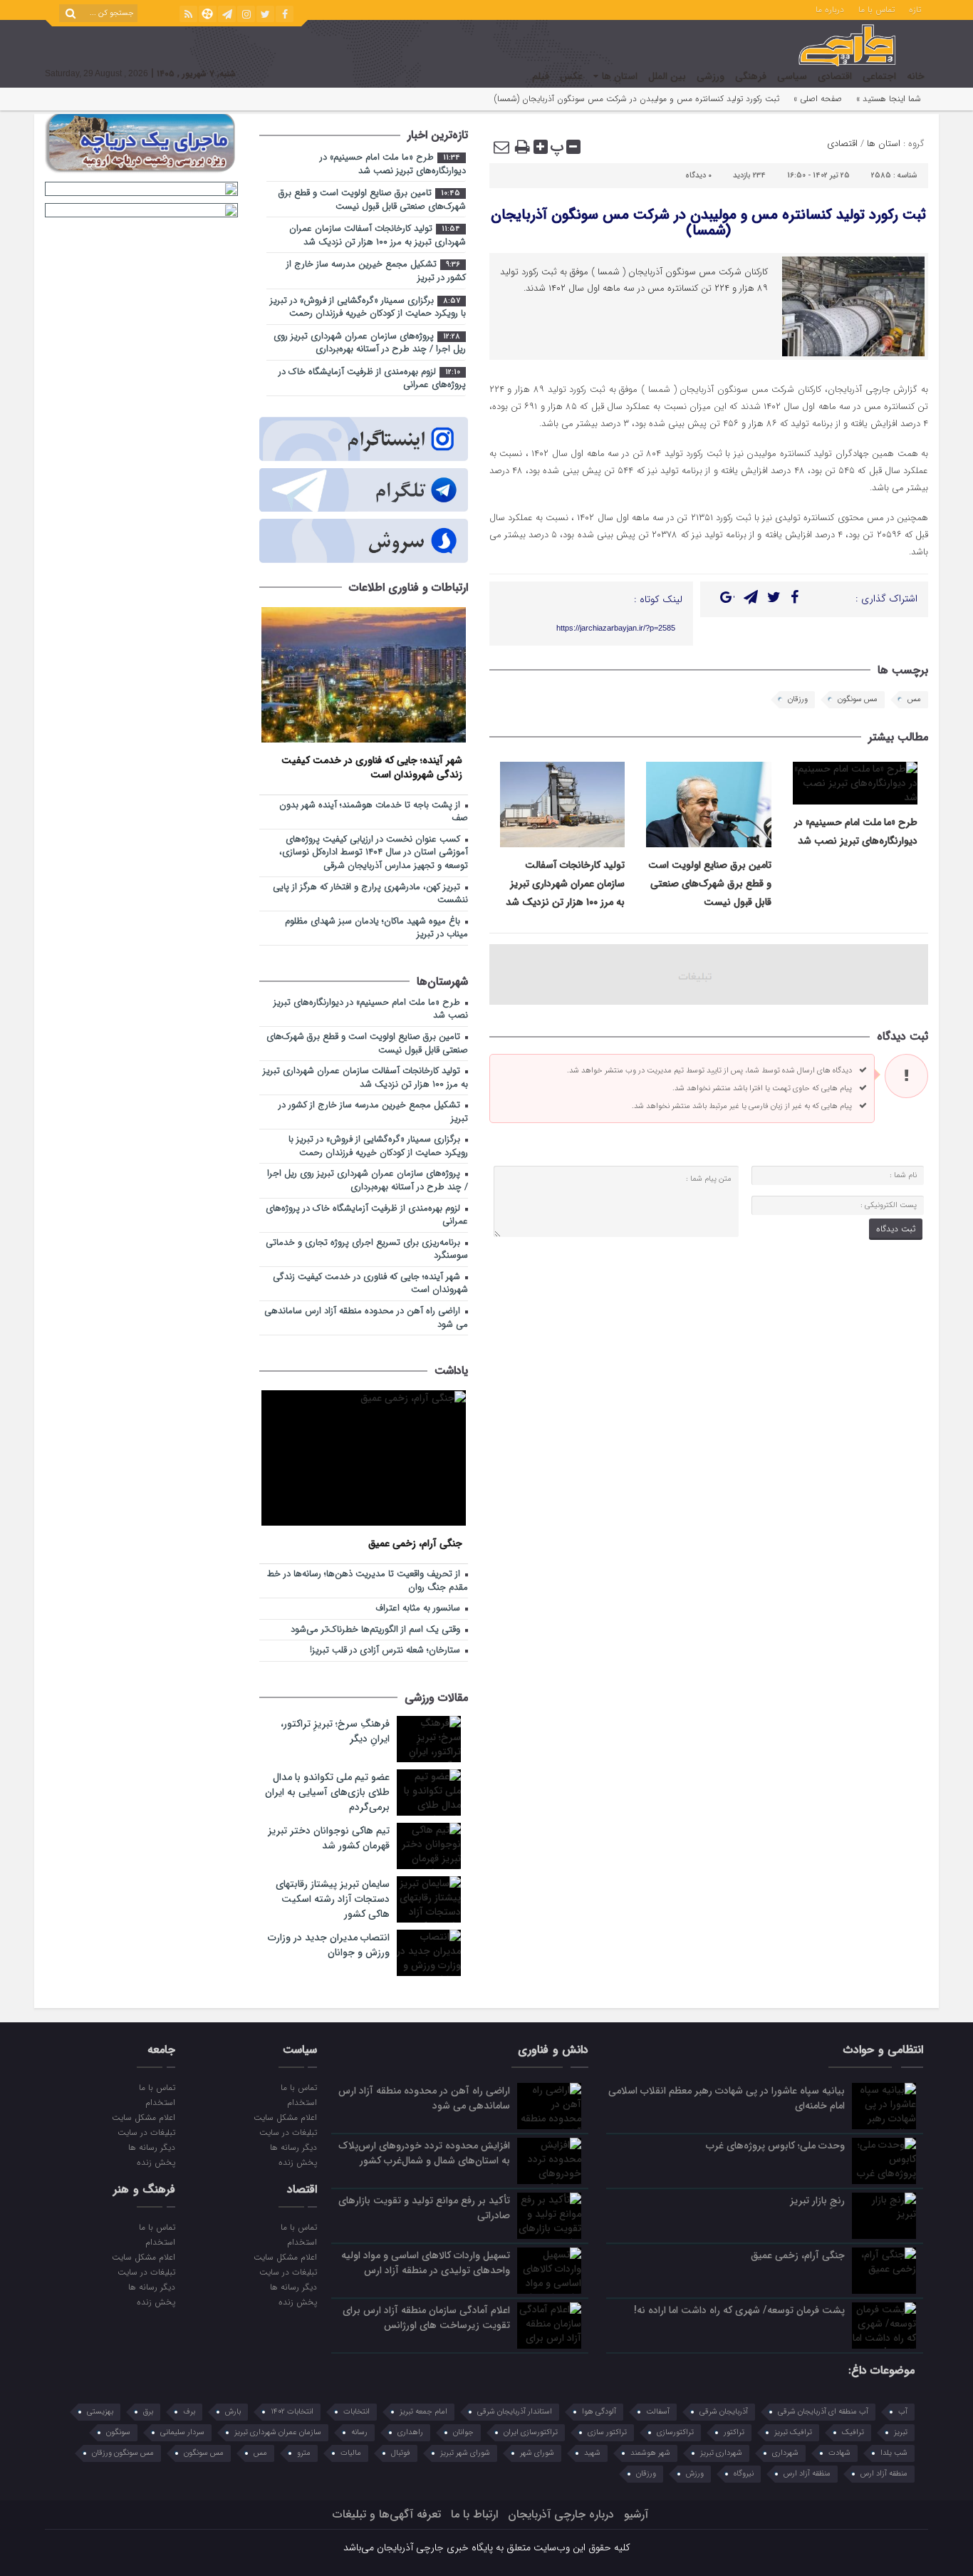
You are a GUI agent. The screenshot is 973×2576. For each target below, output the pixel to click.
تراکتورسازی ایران (531, 2432)
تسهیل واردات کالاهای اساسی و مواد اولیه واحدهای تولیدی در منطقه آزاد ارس (426, 2263)
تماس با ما (876, 9)
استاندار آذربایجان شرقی (515, 2412)
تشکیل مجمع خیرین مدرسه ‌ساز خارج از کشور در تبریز (376, 271)
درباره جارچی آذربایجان (561, 2514)
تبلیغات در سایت (288, 2132)
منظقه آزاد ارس (807, 2474)
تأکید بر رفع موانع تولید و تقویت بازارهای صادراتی (424, 2208)
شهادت (839, 2453)
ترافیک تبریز (793, 2432)
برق (148, 2412)
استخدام (302, 2102)
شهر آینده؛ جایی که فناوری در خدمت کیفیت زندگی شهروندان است (372, 767)
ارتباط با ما (474, 2514)
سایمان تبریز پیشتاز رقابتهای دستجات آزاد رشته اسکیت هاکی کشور (333, 1899)
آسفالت (658, 2412)
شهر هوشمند (650, 2453)
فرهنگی (751, 76)
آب (903, 2412)
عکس (571, 76)
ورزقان (798, 699)
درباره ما (830, 9)
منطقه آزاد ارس (884, 2474)
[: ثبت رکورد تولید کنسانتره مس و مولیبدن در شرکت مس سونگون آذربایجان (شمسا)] (502, 147)
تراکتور (734, 2432)
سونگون (118, 2432)
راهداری (410, 2432)
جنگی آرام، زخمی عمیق (415, 1543)
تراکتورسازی (675, 2432)
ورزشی (711, 76)
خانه (916, 76)
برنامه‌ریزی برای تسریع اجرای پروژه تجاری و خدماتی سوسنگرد (367, 1250)
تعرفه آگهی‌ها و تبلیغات (387, 2514)
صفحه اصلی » (818, 99)
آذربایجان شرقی (724, 2412)
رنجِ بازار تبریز (817, 2200)
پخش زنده (297, 2162)
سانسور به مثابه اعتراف (419, 1609)
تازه (915, 9)
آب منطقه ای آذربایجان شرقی (823, 2412)
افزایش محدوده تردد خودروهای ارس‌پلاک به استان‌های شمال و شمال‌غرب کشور (424, 2153)
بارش (233, 2412)
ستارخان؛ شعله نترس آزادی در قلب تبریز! (386, 1651)
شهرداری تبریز (721, 2453)
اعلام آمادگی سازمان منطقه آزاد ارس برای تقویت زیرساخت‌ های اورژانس (426, 2318)
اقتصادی (835, 76)
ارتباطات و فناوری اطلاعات (409, 588)
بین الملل (667, 76)
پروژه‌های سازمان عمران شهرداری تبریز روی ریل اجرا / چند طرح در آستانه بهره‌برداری (370, 343)
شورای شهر (537, 2453)
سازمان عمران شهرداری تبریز (278, 2432)
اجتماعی (879, 76)
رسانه (359, 2432)
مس (914, 699)
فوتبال (401, 2453)
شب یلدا (894, 2453)
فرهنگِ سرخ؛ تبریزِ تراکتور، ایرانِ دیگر (335, 1731)
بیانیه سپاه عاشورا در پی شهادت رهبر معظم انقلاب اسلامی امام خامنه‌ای (727, 2098)
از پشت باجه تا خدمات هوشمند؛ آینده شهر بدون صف (374, 812)
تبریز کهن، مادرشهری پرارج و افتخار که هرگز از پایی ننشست (370, 894)
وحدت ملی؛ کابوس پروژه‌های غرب (775, 2146)
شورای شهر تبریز (465, 2453)
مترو (304, 2453)
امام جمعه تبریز (423, 2412)
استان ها (620, 76)
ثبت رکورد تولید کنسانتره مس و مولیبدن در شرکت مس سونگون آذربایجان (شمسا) (708, 223)
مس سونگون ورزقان (123, 2453)
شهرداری (785, 2453)
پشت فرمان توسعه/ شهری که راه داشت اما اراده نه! (739, 2310)
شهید (592, 2453)
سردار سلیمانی (182, 2432)
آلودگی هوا (599, 2412)
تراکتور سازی (607, 2432)
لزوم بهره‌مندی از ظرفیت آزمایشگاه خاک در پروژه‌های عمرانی (372, 379)
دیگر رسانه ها (293, 2147)
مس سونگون (858, 699)
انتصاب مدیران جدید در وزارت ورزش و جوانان (329, 1945)
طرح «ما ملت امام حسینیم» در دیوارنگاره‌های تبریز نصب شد (393, 165)
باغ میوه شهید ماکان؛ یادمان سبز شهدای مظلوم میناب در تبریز (376, 929)
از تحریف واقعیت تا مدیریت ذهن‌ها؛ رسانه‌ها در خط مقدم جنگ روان (368, 1581)
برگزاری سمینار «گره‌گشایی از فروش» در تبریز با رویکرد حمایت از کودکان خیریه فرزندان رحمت (368, 308)
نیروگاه (744, 2474)
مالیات (351, 2453)
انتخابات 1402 (292, 2412)
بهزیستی (100, 2412)
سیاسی (792, 76)
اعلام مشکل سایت (285, 2117)
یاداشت (451, 1371)
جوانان (463, 2432)
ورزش (695, 2474)
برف (189, 2412)
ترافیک (853, 2432)
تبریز (901, 2432)
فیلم (541, 76)
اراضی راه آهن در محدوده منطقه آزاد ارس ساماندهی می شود (366, 1318)
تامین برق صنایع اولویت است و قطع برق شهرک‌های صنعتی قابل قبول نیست (710, 884)
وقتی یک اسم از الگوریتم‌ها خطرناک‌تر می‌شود (377, 1630)
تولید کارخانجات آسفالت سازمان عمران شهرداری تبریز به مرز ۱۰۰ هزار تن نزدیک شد (565, 884)
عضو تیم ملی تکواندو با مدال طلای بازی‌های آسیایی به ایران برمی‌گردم (327, 1792)
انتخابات (357, 2412)
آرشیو (636, 2514)
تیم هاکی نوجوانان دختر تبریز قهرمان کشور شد (329, 1838)
